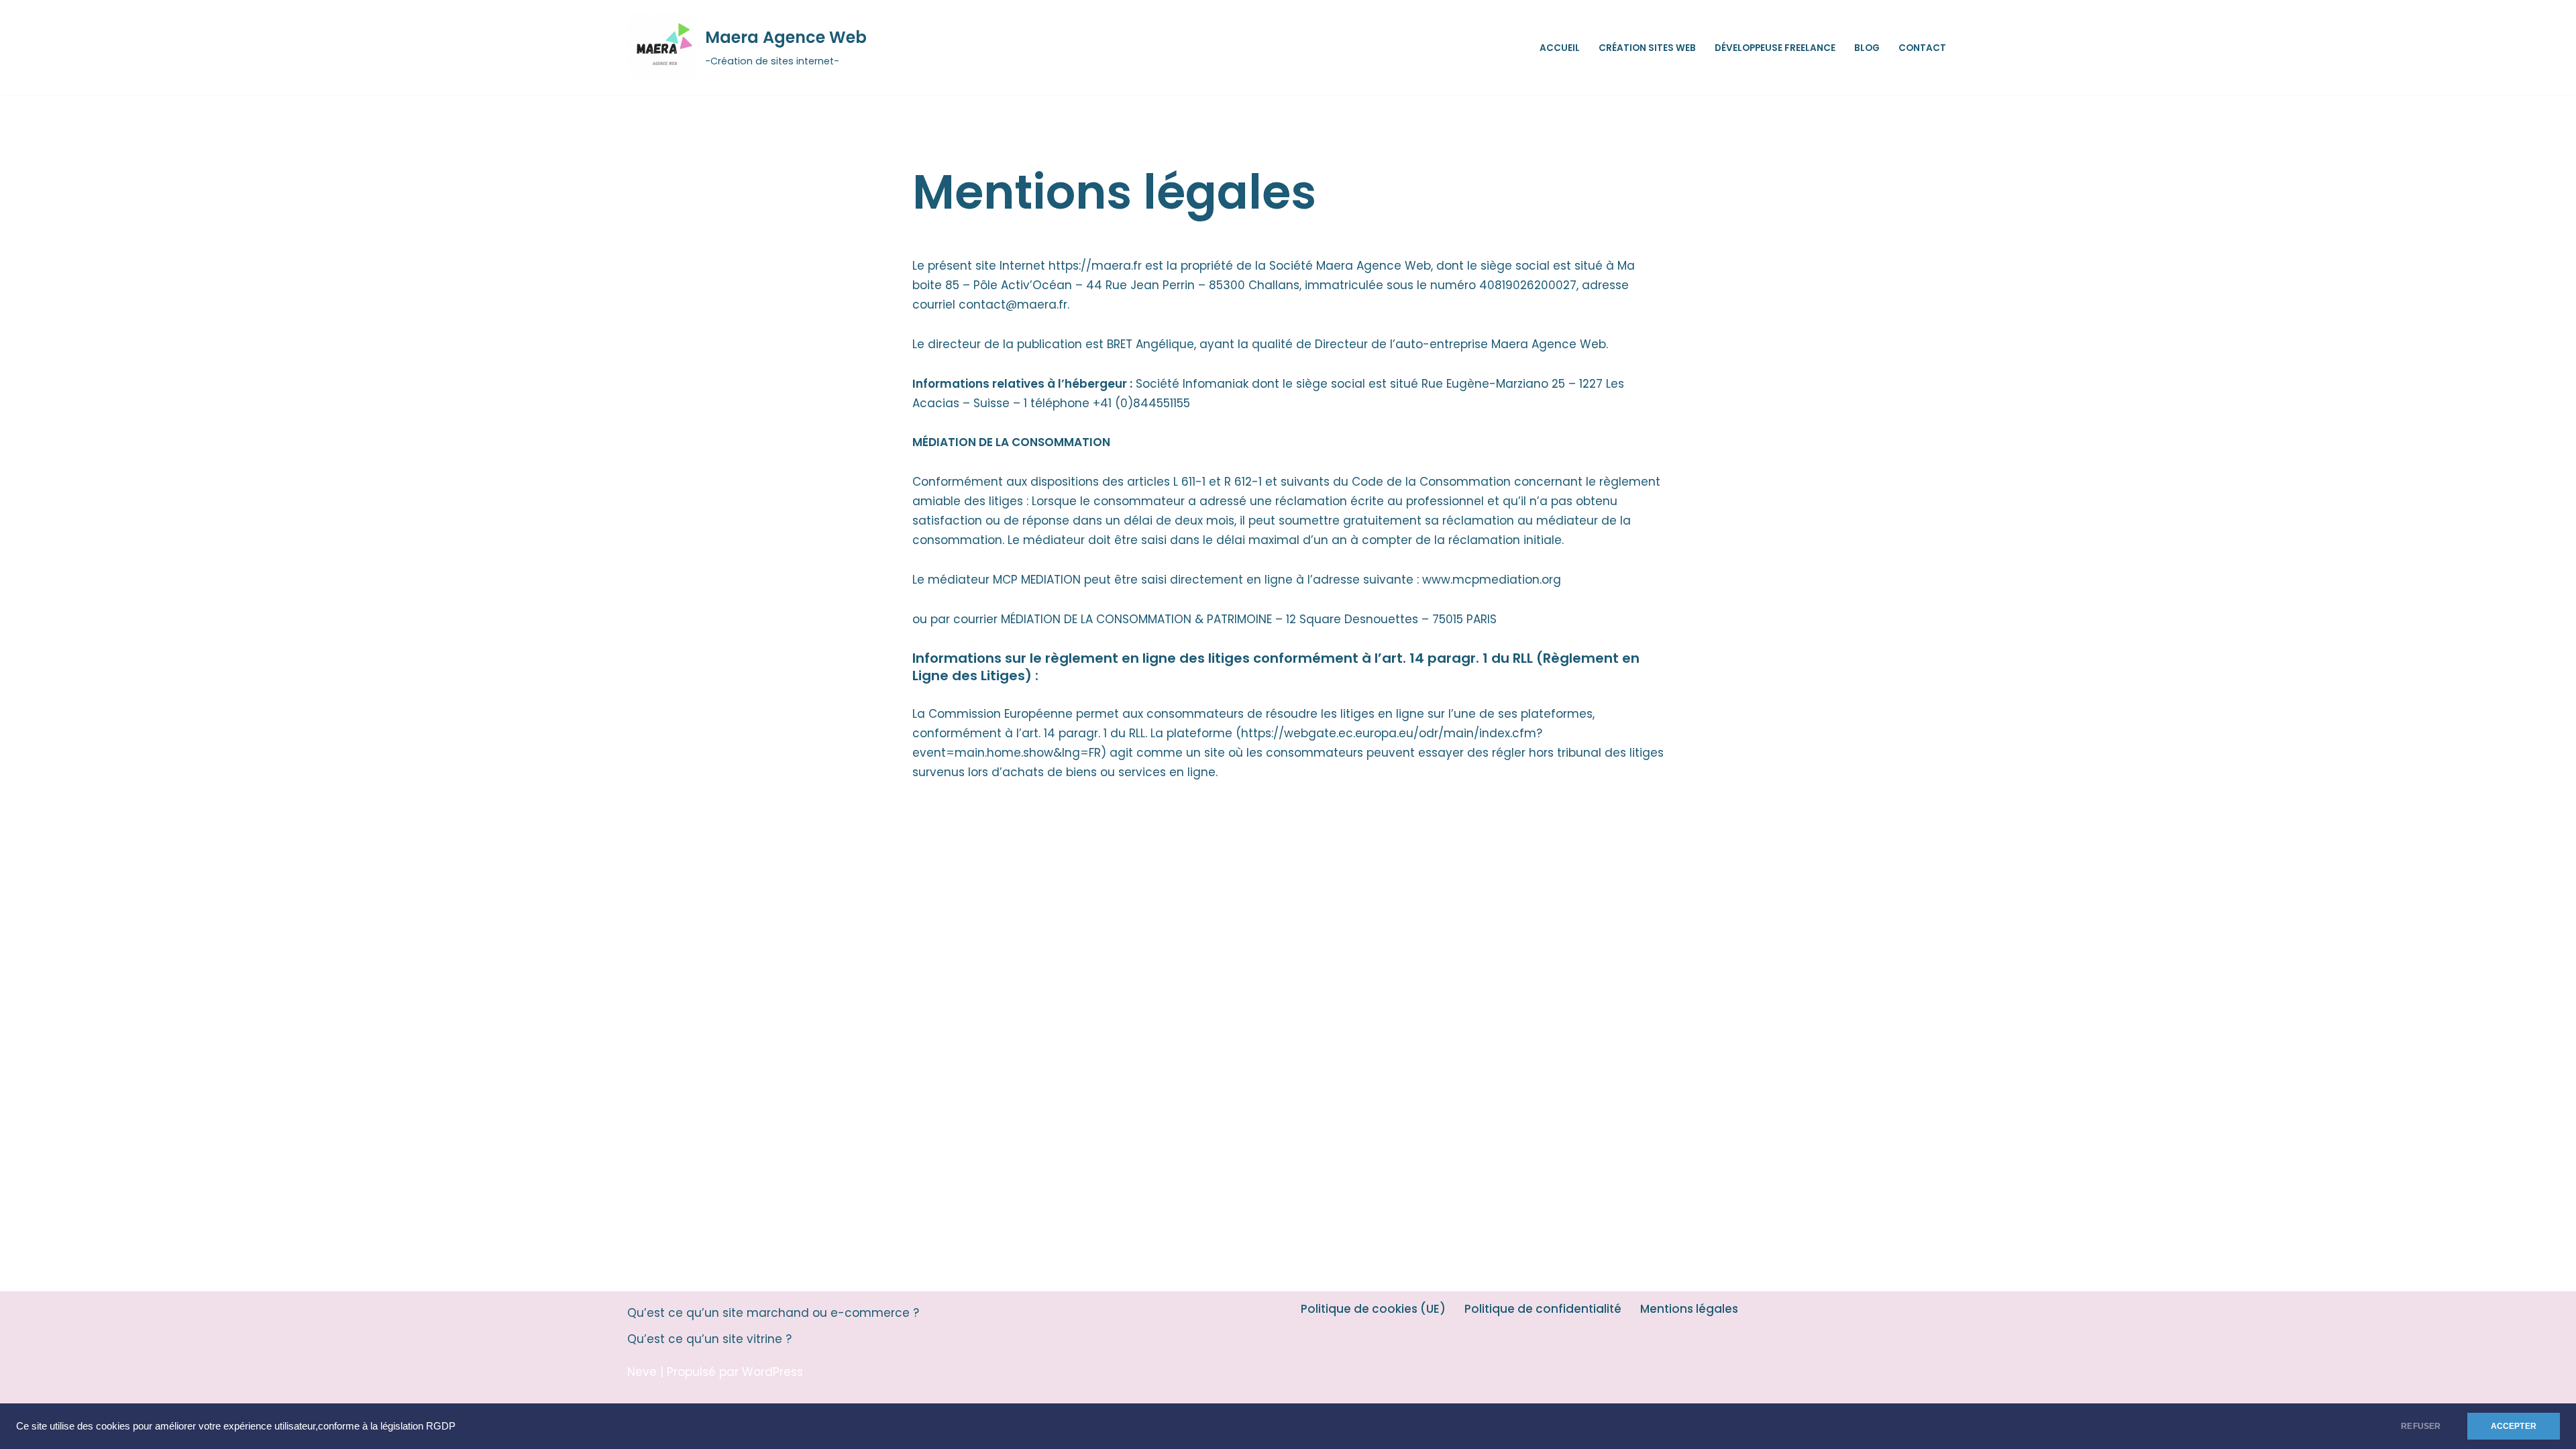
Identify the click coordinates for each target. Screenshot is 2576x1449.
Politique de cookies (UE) (1373, 1309)
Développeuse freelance (1775, 48)
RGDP (441, 1426)
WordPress (772, 1372)
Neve (642, 1372)
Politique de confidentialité (1543, 1309)
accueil (1560, 48)
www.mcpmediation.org (1492, 580)
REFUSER (2421, 1426)
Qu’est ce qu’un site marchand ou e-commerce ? (773, 1313)
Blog (1867, 48)
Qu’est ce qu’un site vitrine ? (709, 1339)
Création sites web (1647, 48)
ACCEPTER (2514, 1426)
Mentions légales (1689, 1309)
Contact (1922, 48)
